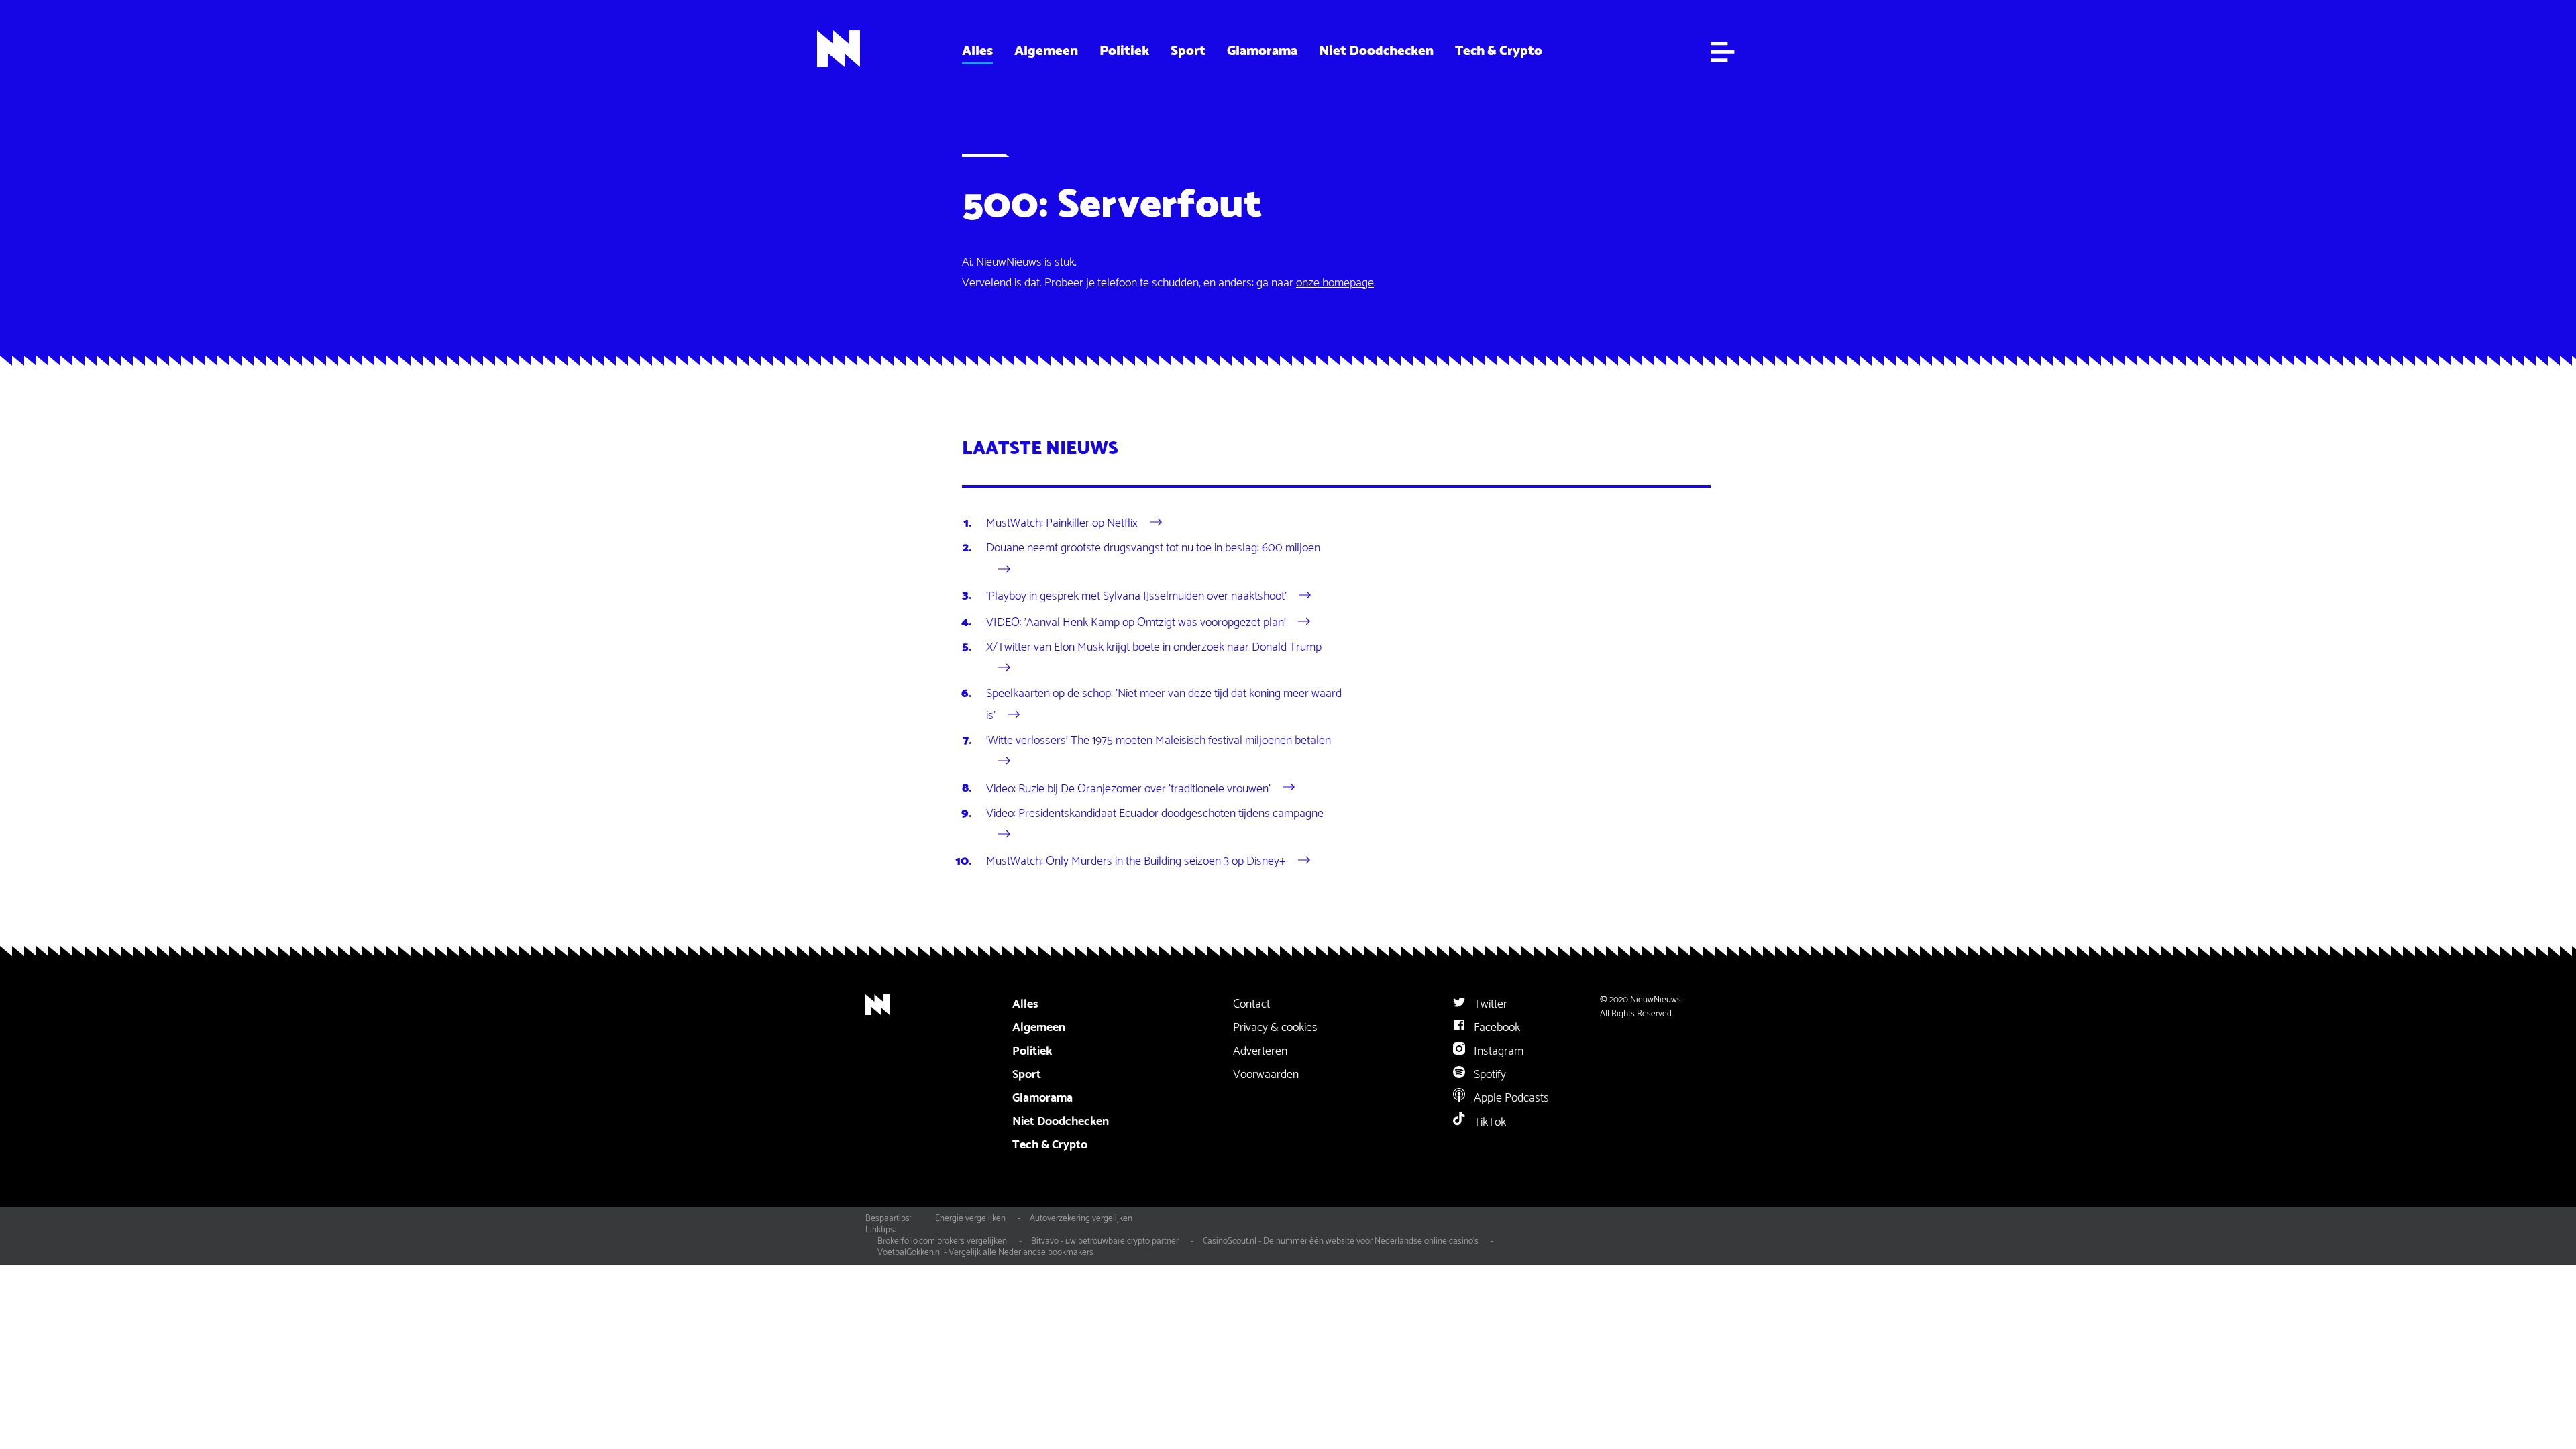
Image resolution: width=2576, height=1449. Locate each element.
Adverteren (1260, 1051)
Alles (977, 51)
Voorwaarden (1266, 1075)
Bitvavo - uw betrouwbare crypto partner (1105, 1241)
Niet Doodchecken (1376, 51)
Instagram (1497, 1051)
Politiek (1124, 51)
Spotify (1489, 1075)
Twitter (1489, 1004)
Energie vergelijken (970, 1218)
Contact (1251, 1004)
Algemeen (1046, 51)
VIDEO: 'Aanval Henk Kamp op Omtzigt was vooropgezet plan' (1136, 622)
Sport (1188, 51)
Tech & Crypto (1499, 51)
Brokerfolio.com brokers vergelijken (942, 1241)
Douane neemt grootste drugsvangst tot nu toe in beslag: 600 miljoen (1153, 548)
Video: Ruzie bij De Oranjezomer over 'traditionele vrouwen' (1128, 788)
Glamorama (1262, 51)
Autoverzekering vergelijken (1081, 1218)
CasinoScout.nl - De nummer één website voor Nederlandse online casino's (1341, 1241)
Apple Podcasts (1510, 1098)
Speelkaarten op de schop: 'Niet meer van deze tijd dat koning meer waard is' (1164, 704)
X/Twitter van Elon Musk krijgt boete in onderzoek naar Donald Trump (1154, 647)
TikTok (1489, 1122)
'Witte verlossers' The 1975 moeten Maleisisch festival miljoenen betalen (1159, 741)
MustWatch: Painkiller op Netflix (1062, 523)
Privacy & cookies (1275, 1028)
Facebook (1496, 1028)
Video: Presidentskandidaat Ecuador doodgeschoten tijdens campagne (1155, 814)
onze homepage (1335, 283)
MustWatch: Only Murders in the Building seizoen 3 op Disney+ (1136, 861)
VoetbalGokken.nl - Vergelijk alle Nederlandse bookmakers (985, 1252)
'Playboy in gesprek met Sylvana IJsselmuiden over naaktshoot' (1136, 596)
